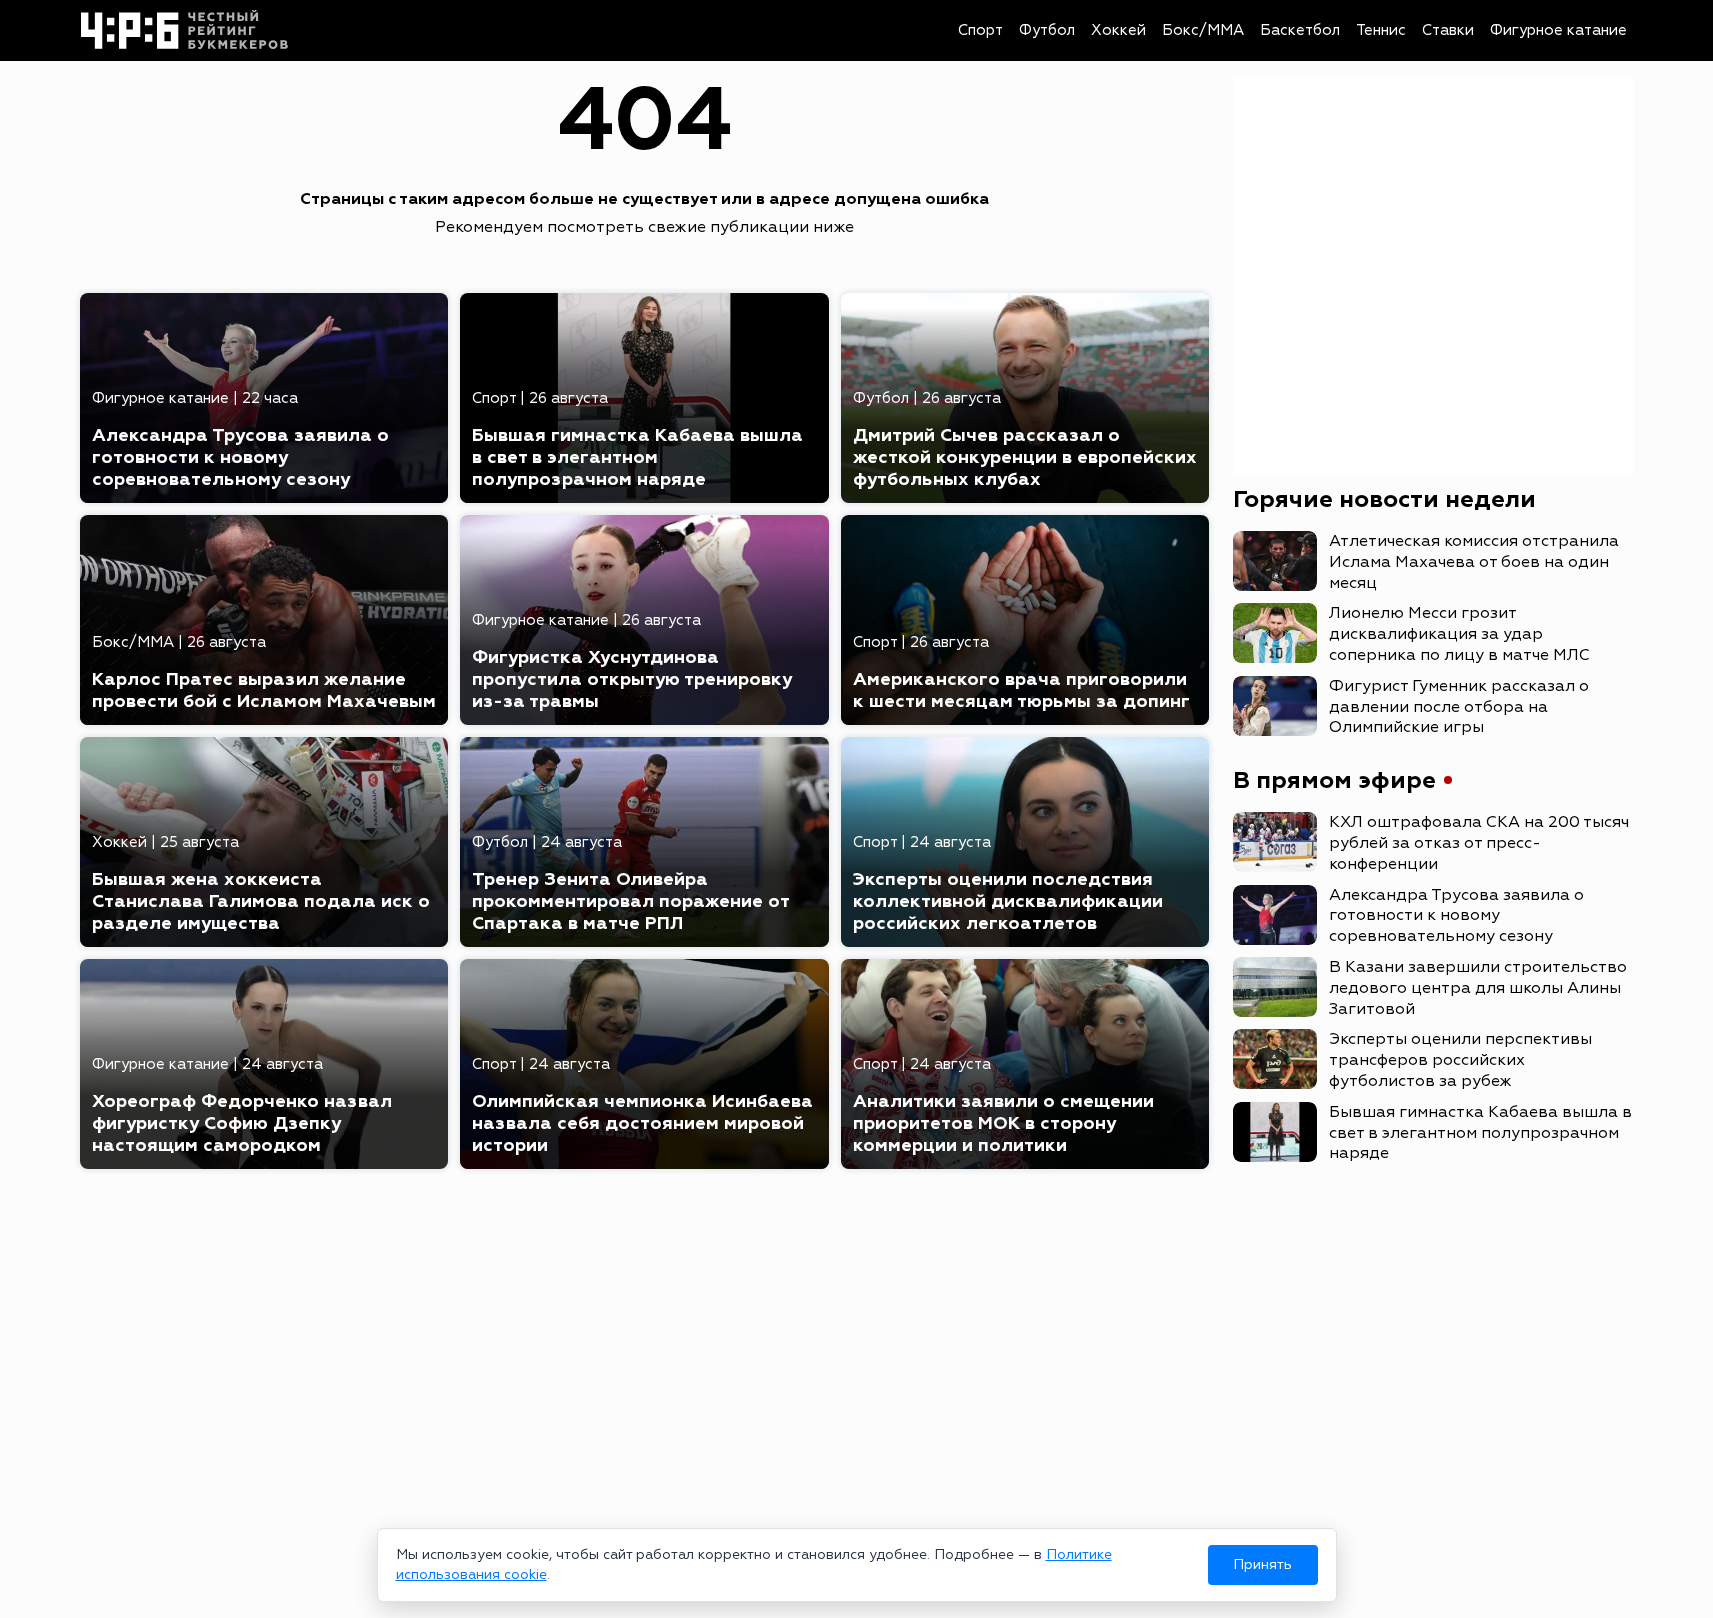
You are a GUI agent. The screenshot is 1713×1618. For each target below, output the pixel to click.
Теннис (1381, 30)
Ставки (1448, 30)
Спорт (980, 30)
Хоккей (1118, 30)
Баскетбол (1300, 30)
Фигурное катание (1558, 30)
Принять (1262, 1564)
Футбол (1047, 30)
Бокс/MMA (1203, 30)
